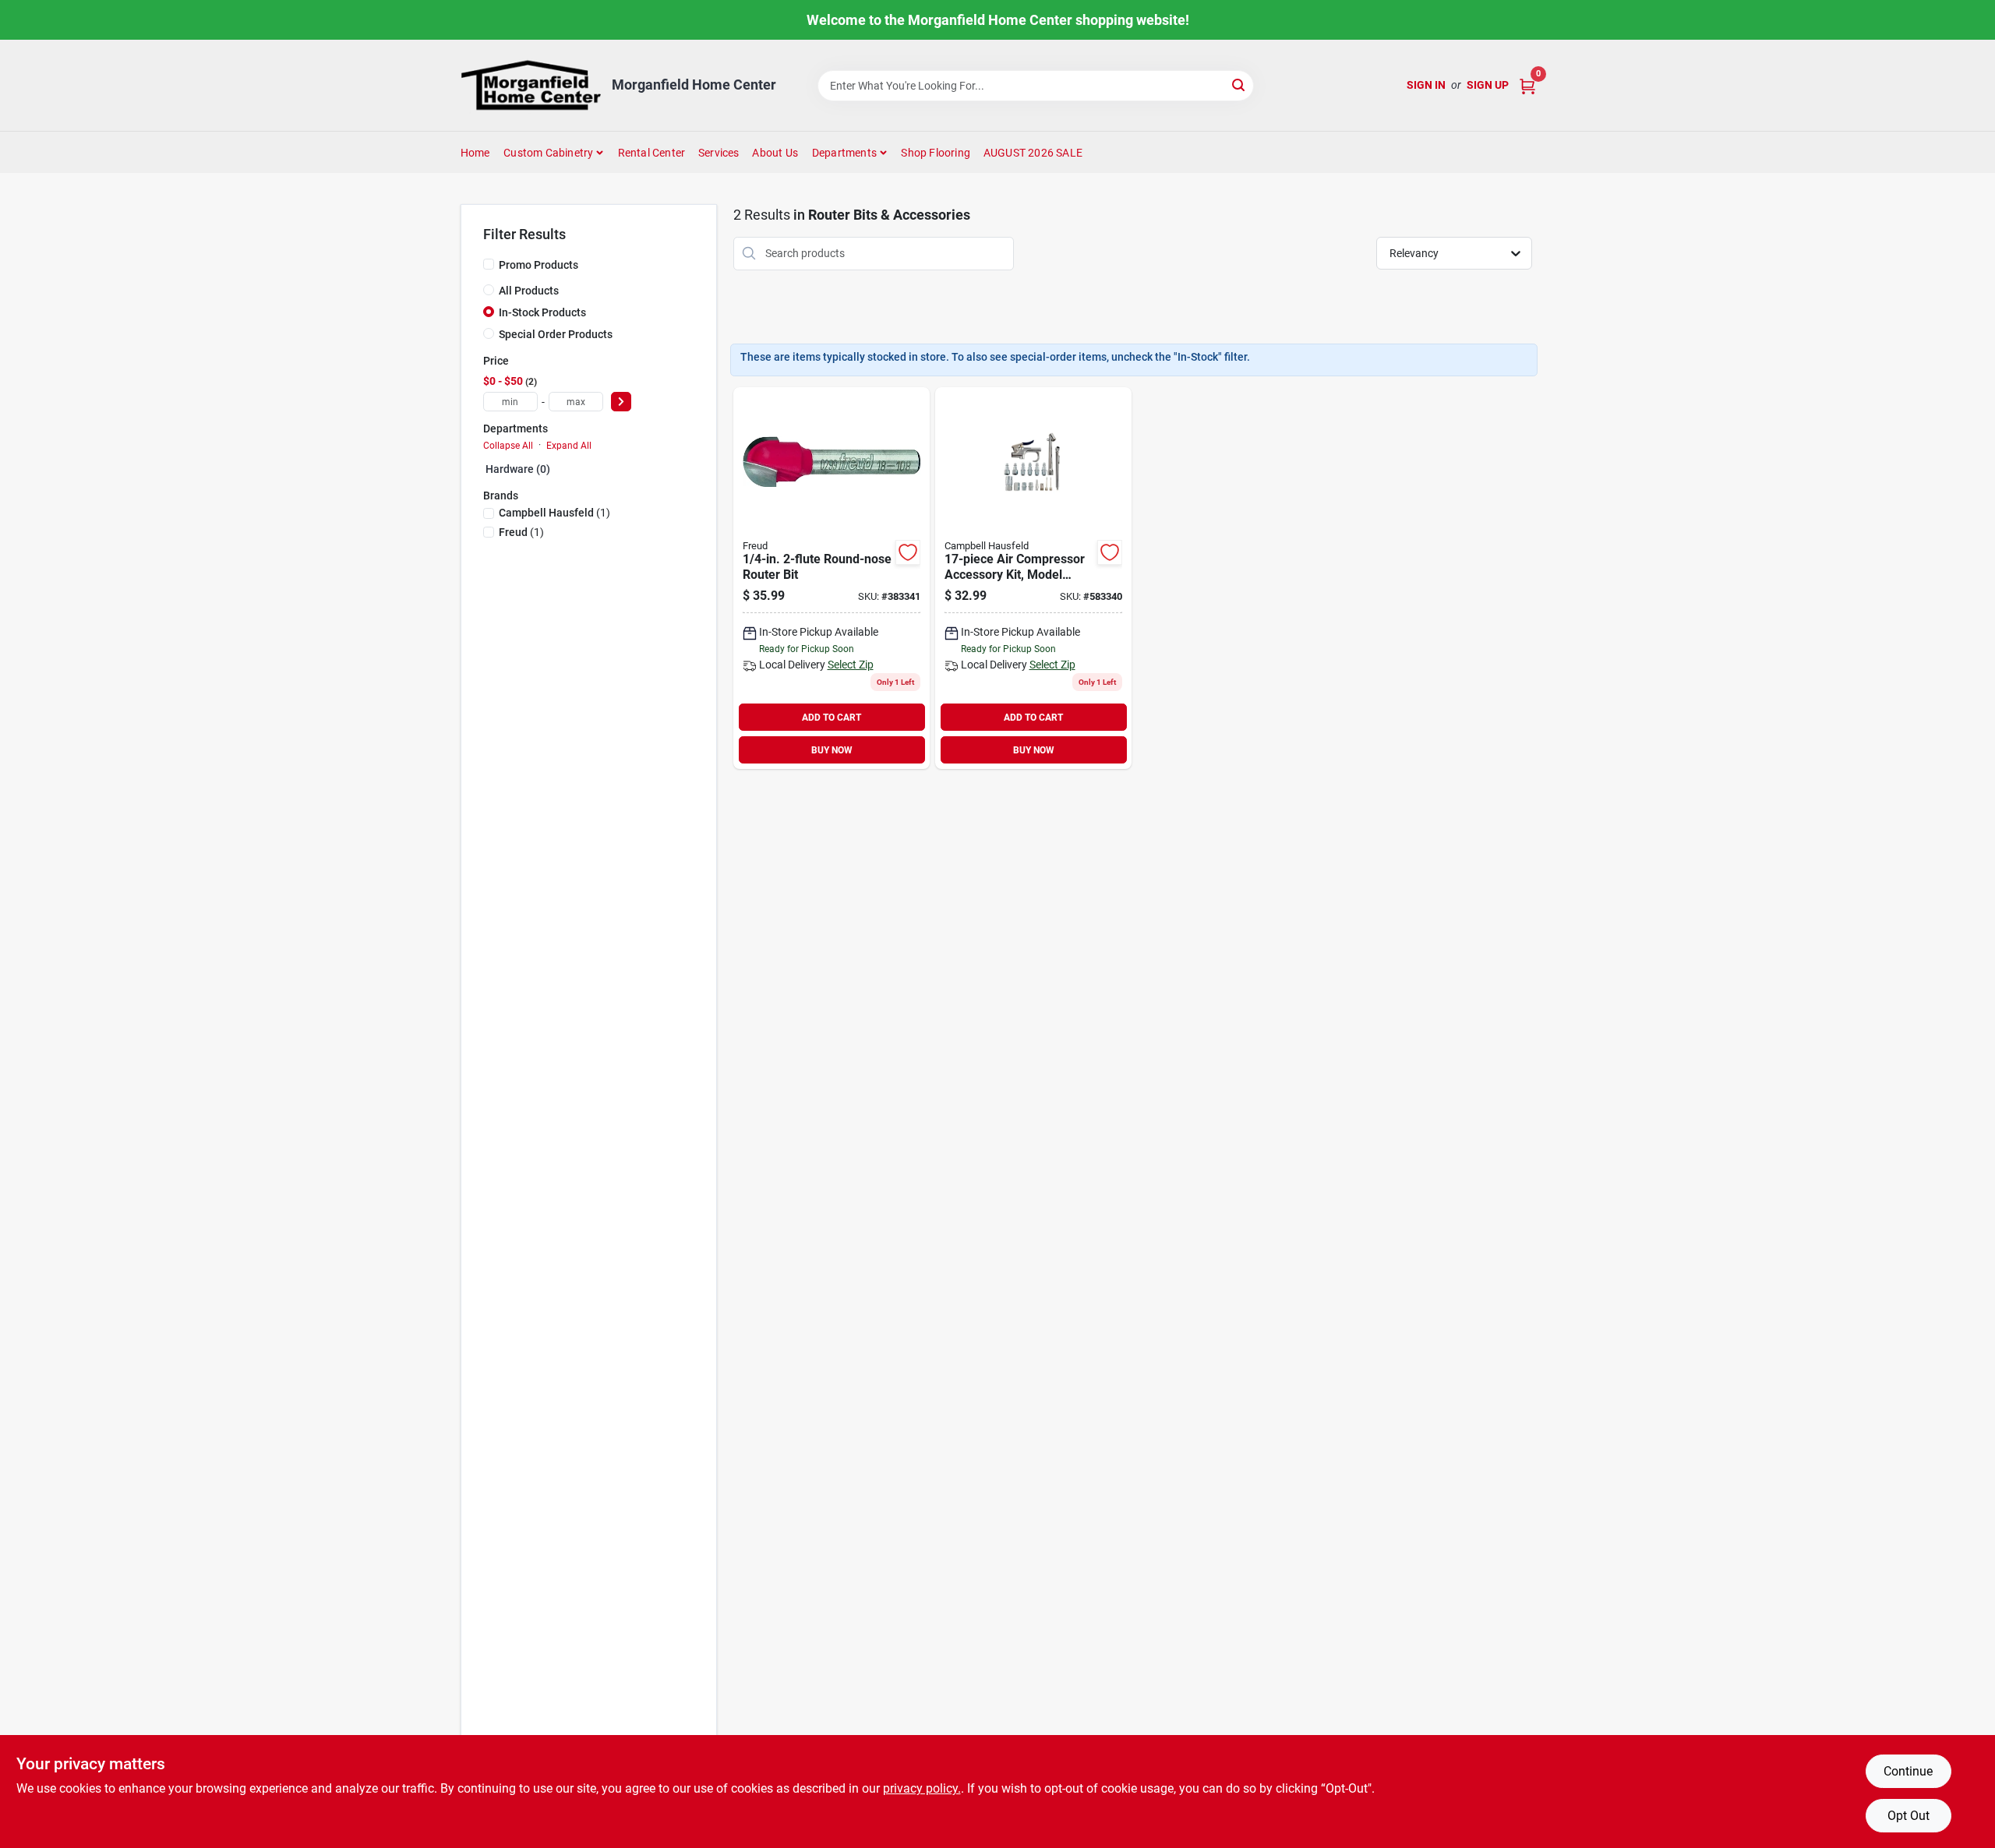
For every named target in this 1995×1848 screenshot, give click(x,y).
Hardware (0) (518, 469)
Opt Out (1908, 1816)
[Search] (1239, 85)
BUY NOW (832, 750)
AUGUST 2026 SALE (1033, 153)
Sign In (1426, 85)
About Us (775, 153)
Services (719, 153)
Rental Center (652, 153)
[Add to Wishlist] (908, 552)
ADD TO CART (832, 718)
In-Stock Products (542, 312)
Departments (844, 153)
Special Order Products (556, 334)
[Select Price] (621, 402)
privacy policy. (922, 1788)
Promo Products (538, 265)
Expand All (569, 446)
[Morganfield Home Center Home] (531, 85)
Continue (1908, 1771)
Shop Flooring (936, 153)
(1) (554, 513)
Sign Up (1488, 85)
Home (475, 153)
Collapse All (508, 446)
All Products (529, 291)
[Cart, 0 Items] (1527, 85)
